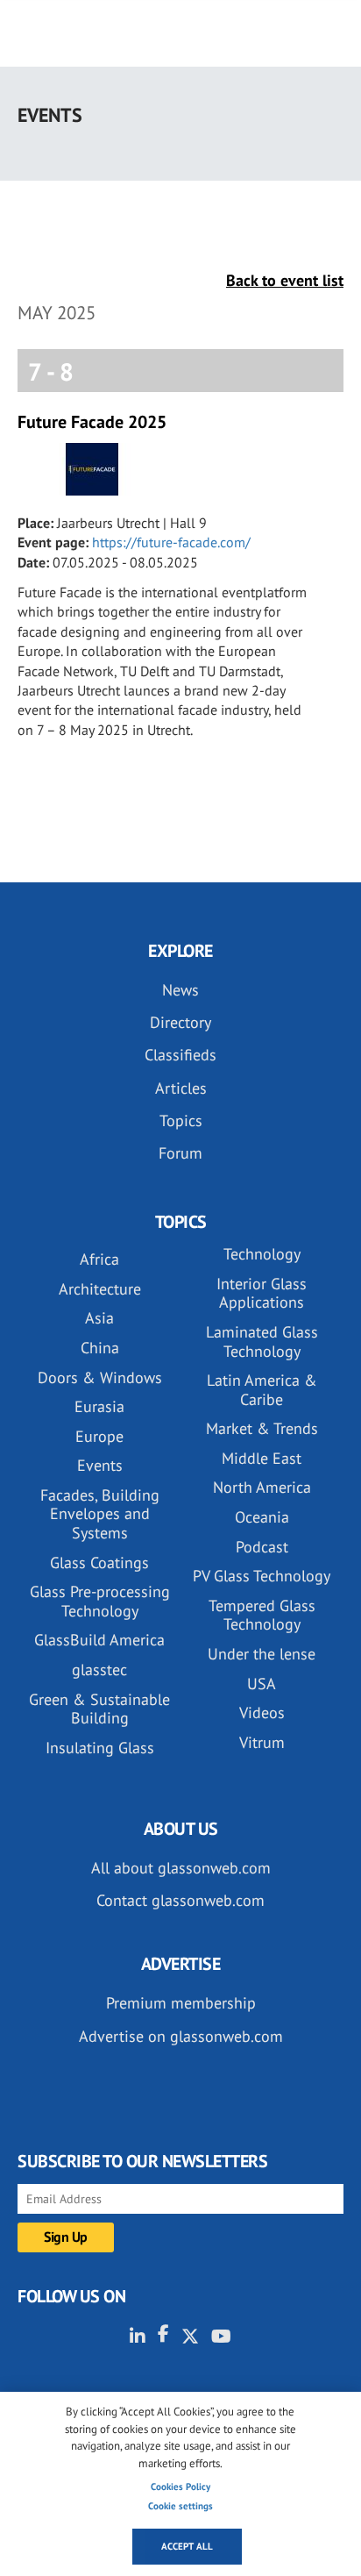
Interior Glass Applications (262, 1293)
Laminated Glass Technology (262, 1342)
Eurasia (99, 1406)
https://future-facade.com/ (171, 542)
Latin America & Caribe (262, 1390)
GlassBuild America (99, 1640)
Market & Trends (262, 1428)
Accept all (187, 2546)
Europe (99, 1436)
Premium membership (181, 2003)
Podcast (262, 1547)
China (100, 1348)
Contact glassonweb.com (180, 1900)
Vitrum (262, 1742)
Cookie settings (180, 2506)
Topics (181, 1120)
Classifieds (180, 1055)
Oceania (262, 1517)
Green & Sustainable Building (99, 1709)
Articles (181, 1088)
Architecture (100, 1289)
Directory (180, 1022)
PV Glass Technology (262, 1576)
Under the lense (262, 1654)
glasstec (99, 1670)
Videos (262, 1713)
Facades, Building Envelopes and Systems (100, 1514)
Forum (180, 1153)
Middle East (262, 1458)
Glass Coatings (99, 1563)
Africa (99, 1259)
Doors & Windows (100, 1377)
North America (262, 1487)
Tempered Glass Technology (262, 1615)
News (180, 990)
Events (100, 1465)
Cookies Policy (180, 2487)
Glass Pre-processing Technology (100, 1601)
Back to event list (285, 280)
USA (262, 1684)
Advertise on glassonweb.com (181, 2036)
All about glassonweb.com (181, 1868)
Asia (99, 1318)
